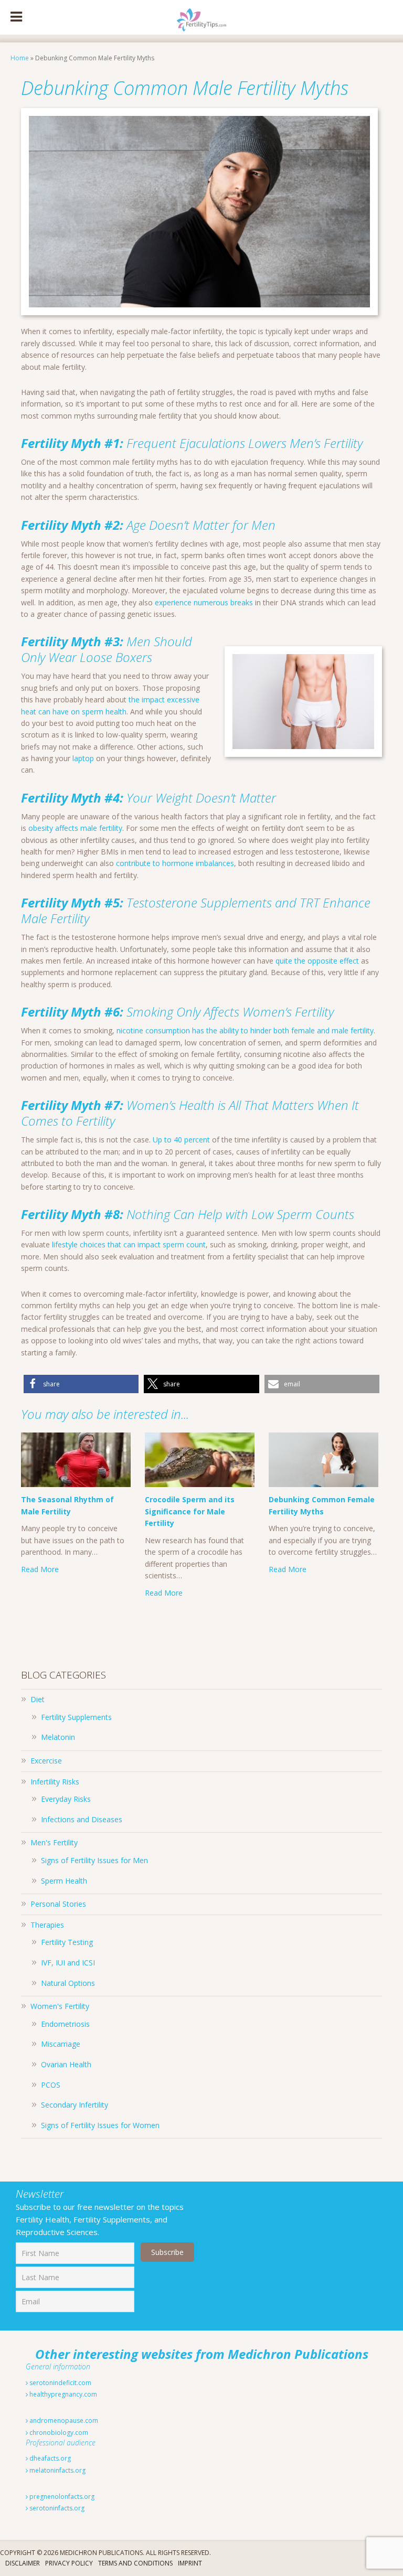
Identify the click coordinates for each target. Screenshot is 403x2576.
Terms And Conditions (135, 2563)
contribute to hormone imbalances (175, 863)
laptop (83, 758)
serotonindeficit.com (60, 2383)
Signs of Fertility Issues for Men (94, 1860)
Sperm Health (64, 1881)
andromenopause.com (63, 2420)
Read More (40, 1569)
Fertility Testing (67, 1942)
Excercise (46, 1761)
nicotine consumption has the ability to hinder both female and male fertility (245, 1030)
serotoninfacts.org (56, 2508)
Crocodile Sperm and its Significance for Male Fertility (190, 1511)
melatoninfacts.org (57, 2470)
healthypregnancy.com (62, 2394)
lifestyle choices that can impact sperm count (129, 1244)
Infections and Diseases (82, 1819)
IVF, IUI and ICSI (68, 1963)
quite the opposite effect (317, 961)
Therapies (47, 1925)
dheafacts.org (49, 2458)
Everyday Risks (66, 1799)
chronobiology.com (58, 2433)
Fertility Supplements (76, 1717)
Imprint (190, 2563)
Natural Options (68, 1983)
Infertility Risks (55, 1782)
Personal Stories (58, 1904)
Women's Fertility (60, 2006)
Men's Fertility (54, 1842)
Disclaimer (23, 2563)
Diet (38, 1699)
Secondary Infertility (75, 2105)
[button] (81, 1384)
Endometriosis (65, 2024)
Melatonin (58, 1737)
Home (20, 58)
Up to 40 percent (181, 1140)
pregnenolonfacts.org (61, 2497)
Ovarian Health (66, 2064)
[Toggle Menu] (16, 17)
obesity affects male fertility (75, 828)
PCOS (51, 2085)
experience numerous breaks (204, 602)
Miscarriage (61, 2044)
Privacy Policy (69, 2563)
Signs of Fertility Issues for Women (100, 2125)
